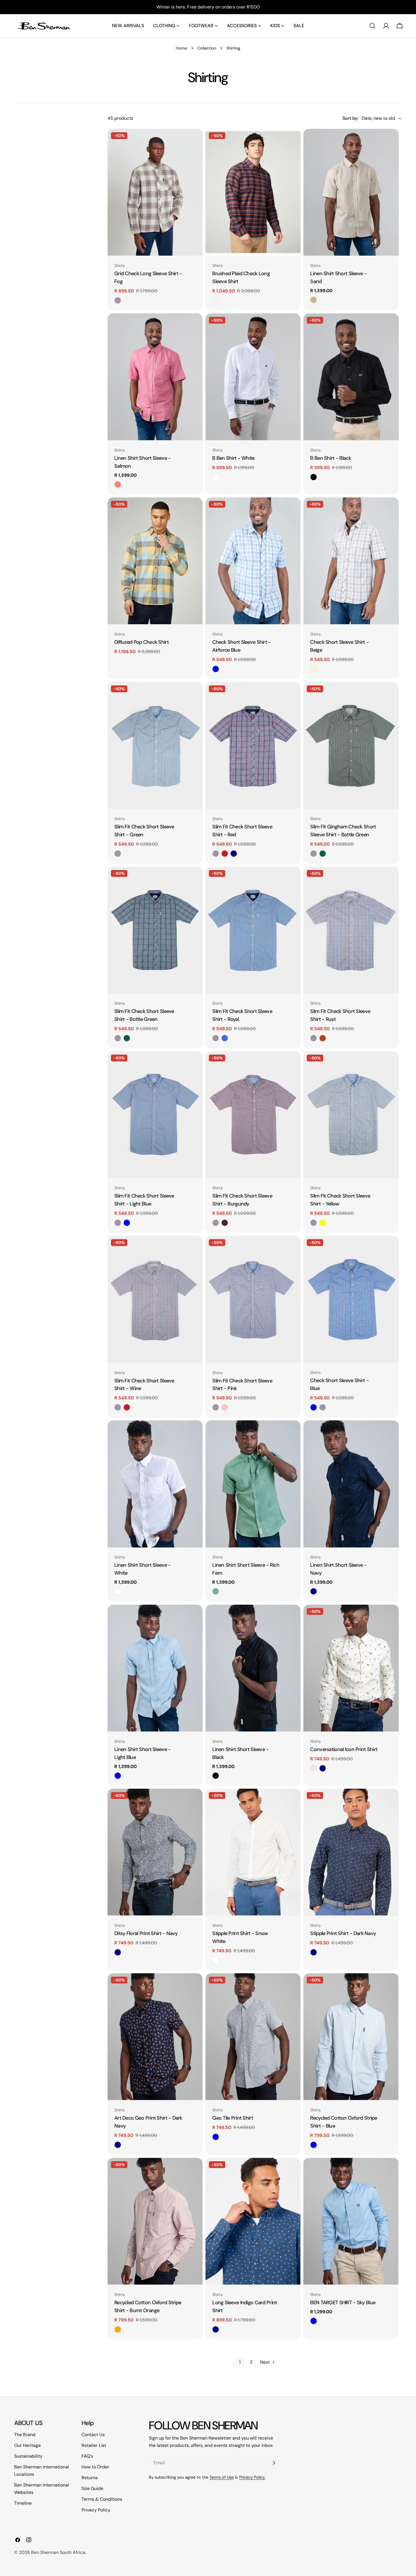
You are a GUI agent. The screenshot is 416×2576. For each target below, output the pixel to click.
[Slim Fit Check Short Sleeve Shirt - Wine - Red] (127, 1407)
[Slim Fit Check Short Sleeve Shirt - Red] (253, 745)
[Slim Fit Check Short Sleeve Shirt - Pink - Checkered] (216, 1407)
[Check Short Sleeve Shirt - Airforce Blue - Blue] (216, 669)
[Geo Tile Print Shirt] (253, 2037)
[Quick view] (194, 141)
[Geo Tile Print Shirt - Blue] (216, 2137)
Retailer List (94, 2445)
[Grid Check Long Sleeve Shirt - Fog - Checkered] (118, 300)
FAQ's (87, 2456)
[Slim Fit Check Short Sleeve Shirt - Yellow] (351, 1115)
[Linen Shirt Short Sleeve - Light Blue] (155, 1668)
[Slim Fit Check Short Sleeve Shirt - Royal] (253, 930)
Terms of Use (222, 2477)
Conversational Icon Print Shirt (344, 1749)
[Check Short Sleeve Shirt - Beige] (351, 561)
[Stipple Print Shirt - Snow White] (253, 1852)
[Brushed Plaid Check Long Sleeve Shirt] (253, 192)
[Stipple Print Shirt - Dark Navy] (351, 1852)
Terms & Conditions (102, 2499)
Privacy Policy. (252, 2477)
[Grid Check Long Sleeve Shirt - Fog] (155, 192)
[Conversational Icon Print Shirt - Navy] (323, 1768)
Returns (90, 2478)
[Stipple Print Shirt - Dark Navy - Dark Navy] (314, 1952)
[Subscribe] (274, 2463)
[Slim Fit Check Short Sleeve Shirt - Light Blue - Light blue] (127, 1223)
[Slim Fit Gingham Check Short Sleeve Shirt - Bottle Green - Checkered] (314, 854)
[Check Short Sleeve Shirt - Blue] (351, 1299)
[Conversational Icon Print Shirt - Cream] (314, 1768)
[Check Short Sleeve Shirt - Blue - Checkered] (323, 1407)
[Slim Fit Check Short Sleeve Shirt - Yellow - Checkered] (314, 1223)
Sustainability (28, 2456)
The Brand (25, 2435)
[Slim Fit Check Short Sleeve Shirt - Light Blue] (155, 1115)
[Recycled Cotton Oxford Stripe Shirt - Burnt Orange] (155, 2221)
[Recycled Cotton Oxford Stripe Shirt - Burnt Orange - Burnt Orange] (118, 2329)
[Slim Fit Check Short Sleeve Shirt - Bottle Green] (155, 930)
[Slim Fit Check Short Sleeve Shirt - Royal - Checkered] (216, 1038)
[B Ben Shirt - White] (253, 377)
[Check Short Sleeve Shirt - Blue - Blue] (314, 1407)
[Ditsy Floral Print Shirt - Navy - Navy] (118, 1952)
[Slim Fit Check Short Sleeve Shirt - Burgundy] (253, 1115)
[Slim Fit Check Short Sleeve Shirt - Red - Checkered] (216, 854)
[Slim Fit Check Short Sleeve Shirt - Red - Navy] (234, 854)
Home (181, 48)
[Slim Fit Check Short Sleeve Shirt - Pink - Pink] (225, 1407)
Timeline (23, 2503)
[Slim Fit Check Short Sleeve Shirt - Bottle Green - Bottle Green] (127, 1038)
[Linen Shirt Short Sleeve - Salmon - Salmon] (118, 484)
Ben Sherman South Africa (58, 2552)
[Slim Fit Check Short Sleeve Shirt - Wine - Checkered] (118, 1407)
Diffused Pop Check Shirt (141, 642)
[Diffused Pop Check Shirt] (155, 561)
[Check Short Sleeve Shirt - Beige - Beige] (314, 669)
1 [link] (240, 2362)
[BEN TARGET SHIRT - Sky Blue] (351, 2221)
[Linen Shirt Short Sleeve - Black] (253, 1668)
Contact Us (93, 2435)
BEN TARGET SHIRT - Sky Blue (343, 2303)
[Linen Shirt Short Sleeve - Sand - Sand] (314, 300)
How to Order (95, 2467)
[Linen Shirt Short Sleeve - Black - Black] (216, 1776)
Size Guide (92, 2488)
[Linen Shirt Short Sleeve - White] (155, 1484)
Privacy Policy (96, 2510)
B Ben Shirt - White (233, 458)
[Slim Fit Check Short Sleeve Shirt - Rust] (351, 930)
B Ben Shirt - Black (330, 458)
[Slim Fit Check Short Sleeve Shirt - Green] (155, 745)
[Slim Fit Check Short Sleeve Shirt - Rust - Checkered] (314, 1038)
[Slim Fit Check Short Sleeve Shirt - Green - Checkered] (118, 854)
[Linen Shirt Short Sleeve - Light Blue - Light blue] (118, 1776)
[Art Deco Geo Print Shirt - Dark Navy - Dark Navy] (118, 2145)
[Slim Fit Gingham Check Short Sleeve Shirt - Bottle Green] (351, 745)
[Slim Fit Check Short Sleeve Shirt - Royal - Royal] (225, 1038)
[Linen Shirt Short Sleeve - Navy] (351, 1484)
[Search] (372, 26)
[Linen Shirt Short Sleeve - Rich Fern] (253, 1484)
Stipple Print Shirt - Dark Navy (343, 1933)
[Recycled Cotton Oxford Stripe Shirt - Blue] (351, 2037)
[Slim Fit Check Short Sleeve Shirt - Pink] (253, 1299)
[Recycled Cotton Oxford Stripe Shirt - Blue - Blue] (314, 2145)
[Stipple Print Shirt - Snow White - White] (216, 1960)
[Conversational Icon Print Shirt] (351, 1668)
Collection (207, 48)
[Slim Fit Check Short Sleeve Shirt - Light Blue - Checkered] (118, 1223)
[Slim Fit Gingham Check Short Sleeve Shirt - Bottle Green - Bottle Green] (323, 854)
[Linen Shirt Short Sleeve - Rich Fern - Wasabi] (216, 1592)
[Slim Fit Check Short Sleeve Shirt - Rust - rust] (323, 1038)
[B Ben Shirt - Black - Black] (314, 477)
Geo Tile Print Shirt (233, 2118)
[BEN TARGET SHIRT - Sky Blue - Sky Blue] (314, 2321)
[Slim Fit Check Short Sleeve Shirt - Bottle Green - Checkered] (118, 1038)
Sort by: (350, 118)
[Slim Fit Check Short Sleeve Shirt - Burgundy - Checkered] (216, 1223)
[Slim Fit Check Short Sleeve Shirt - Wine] (155, 1299)
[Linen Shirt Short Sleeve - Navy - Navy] (314, 1592)
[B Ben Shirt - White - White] (216, 477)
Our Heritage (27, 2445)
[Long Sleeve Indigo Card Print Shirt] (253, 2221)
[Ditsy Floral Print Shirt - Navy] (155, 1852)
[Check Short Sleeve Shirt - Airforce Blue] (253, 561)
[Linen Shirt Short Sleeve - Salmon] (155, 377)
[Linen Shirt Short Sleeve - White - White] (118, 1592)
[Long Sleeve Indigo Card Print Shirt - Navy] (216, 2329)
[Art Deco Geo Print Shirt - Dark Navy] (155, 2037)
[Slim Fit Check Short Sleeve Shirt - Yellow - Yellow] (323, 1223)
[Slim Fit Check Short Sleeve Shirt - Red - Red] (225, 854)
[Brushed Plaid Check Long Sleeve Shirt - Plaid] (216, 300)
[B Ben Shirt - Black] (351, 377)
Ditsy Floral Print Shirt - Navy (146, 1933)
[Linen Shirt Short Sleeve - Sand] (351, 192)
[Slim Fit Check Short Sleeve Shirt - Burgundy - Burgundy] (225, 1223)
